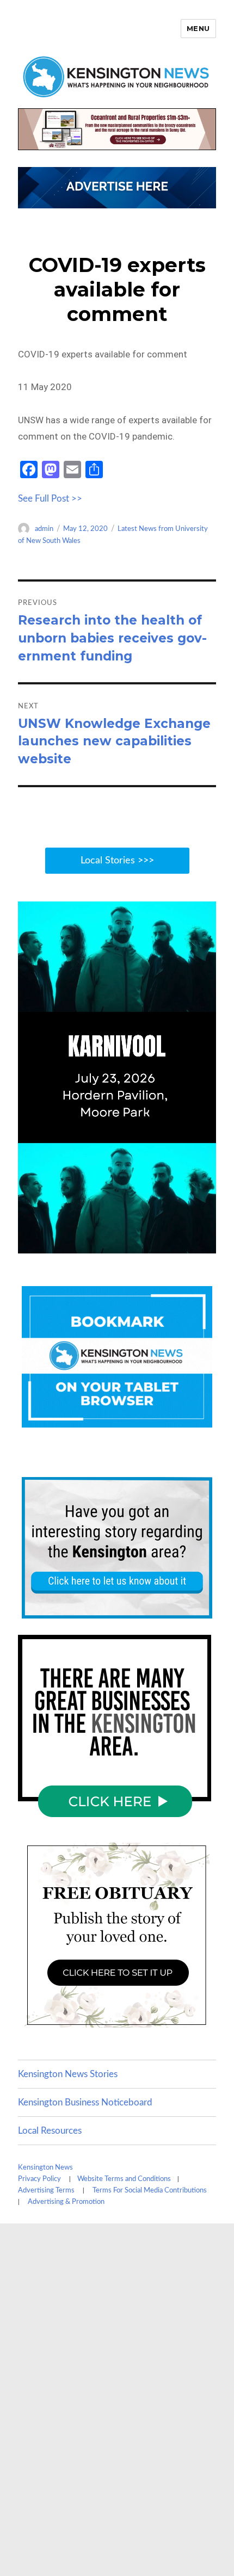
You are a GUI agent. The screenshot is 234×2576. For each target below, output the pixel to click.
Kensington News (45, 2168)
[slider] (105, 1244)
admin (44, 529)
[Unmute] (162, 1244)
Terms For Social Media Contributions (150, 2191)
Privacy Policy (39, 2179)
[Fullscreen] (205, 1244)
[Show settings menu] (183, 1244)
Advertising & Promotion (66, 2202)
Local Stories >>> (117, 861)
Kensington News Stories (68, 2074)
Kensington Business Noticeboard (85, 2102)
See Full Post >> (50, 499)
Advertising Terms (46, 2191)
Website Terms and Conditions (124, 2179)
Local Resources (50, 2131)
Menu (198, 28)
